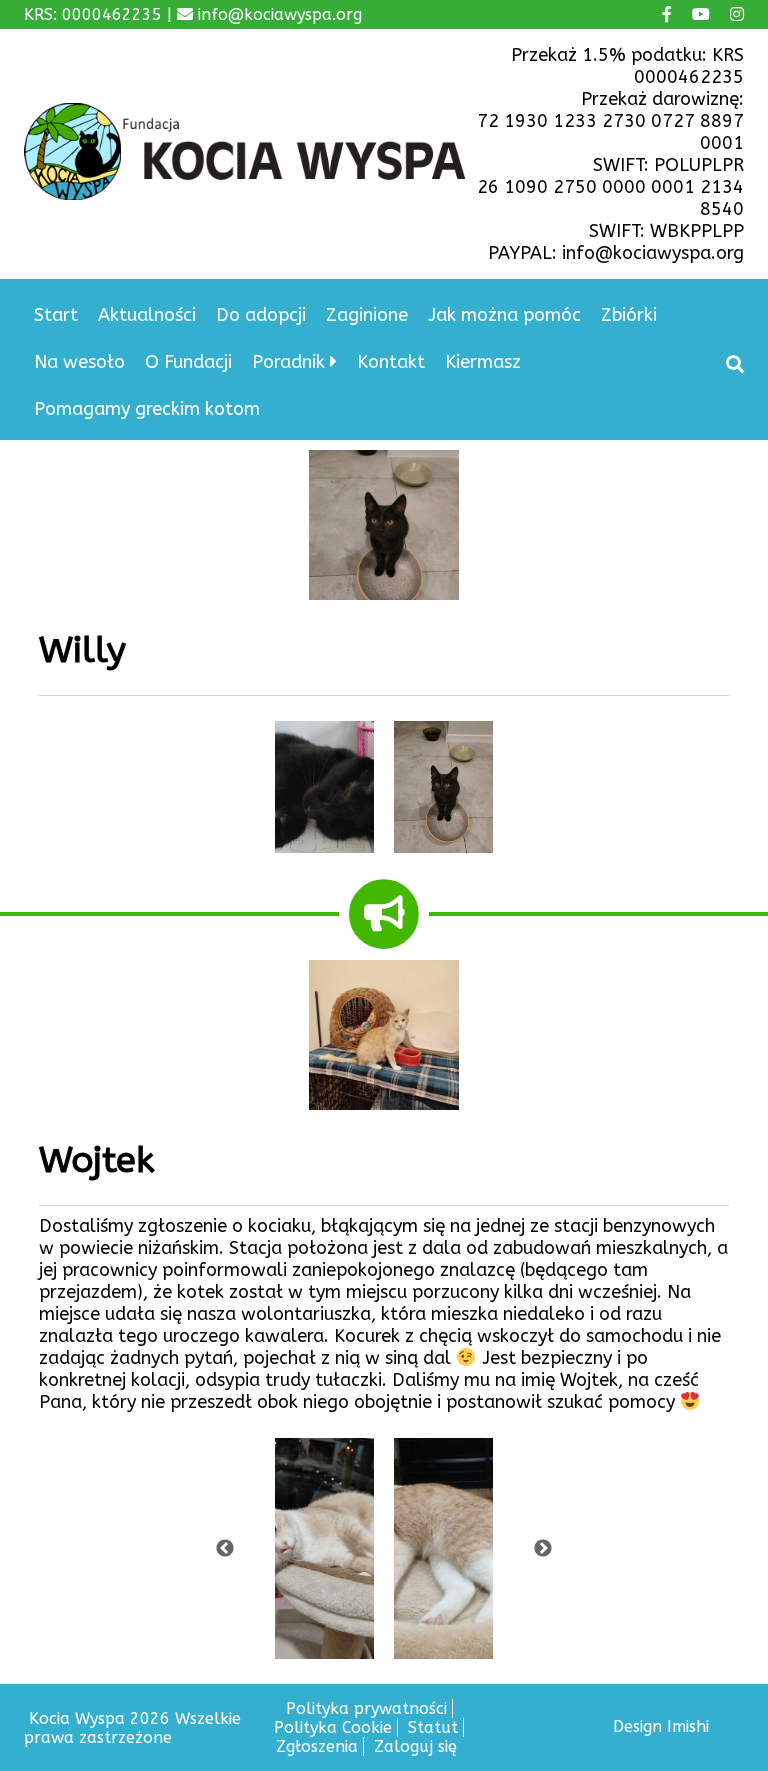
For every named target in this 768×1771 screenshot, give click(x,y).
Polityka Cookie (333, 1727)
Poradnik (288, 362)
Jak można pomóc (504, 315)
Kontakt (391, 362)
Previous (225, 1549)
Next (543, 1549)
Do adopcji (261, 315)
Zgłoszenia (317, 1746)
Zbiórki (629, 315)
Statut (433, 1727)
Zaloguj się (415, 1746)
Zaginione (367, 315)
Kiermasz (483, 362)
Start (56, 315)
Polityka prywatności (366, 1708)
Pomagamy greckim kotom (147, 409)
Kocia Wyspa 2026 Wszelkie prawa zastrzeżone (132, 1728)
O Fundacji (188, 362)
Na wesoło (79, 362)
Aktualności (147, 315)
